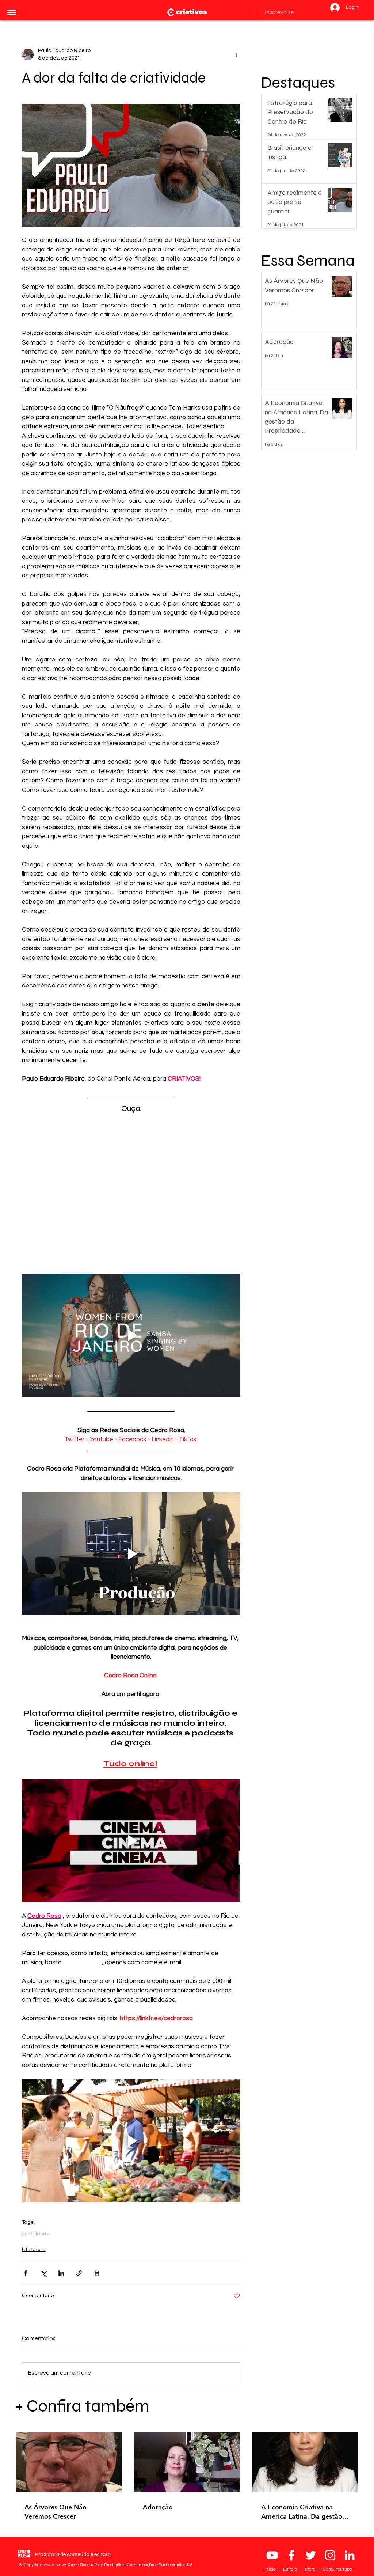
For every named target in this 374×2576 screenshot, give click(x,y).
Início (271, 2569)
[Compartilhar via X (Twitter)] (43, 2273)
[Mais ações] (236, 54)
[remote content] (131, 1194)
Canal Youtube (337, 2569)
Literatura (34, 2250)
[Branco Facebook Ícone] (291, 2555)
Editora (291, 2569)
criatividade (36, 2234)
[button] (12, 12)
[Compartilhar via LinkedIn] (61, 2273)
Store (310, 2569)
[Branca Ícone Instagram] (330, 2555)
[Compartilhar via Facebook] (25, 2273)
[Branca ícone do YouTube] (272, 2555)
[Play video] (131, 1335)
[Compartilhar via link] (79, 2273)
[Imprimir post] (97, 2273)
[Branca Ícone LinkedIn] (350, 2555)
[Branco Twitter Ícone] (311, 2555)
